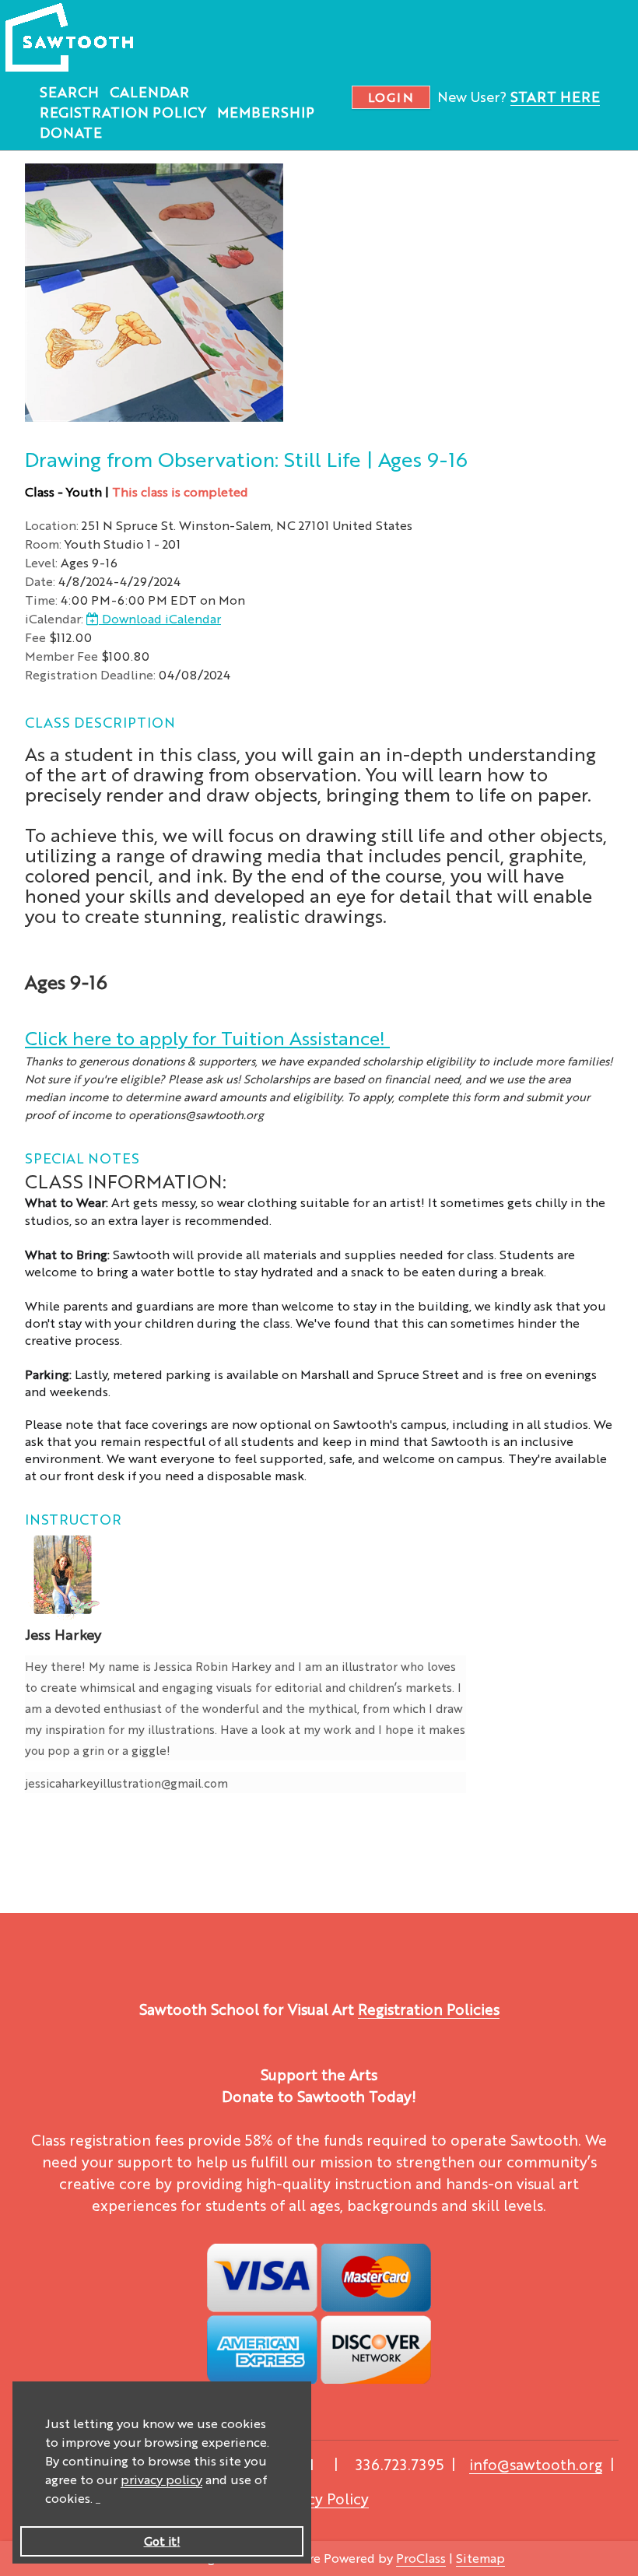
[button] (98, 2500)
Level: (41, 562)
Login (391, 97)
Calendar (149, 91)
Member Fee (61, 656)
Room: (43, 544)
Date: (40, 581)
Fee (35, 637)
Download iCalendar (160, 618)
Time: (41, 600)
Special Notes (82, 1157)
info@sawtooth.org (536, 2464)
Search (69, 91)
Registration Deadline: (90, 674)
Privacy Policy (321, 2498)
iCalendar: (54, 618)
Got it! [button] (162, 2541)
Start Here (555, 96)
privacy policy (161, 2479)
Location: (52, 525)
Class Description (100, 721)
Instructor (73, 1518)
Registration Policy (123, 111)
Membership (266, 111)
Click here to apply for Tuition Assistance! (207, 1037)
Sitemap (480, 2558)
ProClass (421, 2558)
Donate (71, 132)
